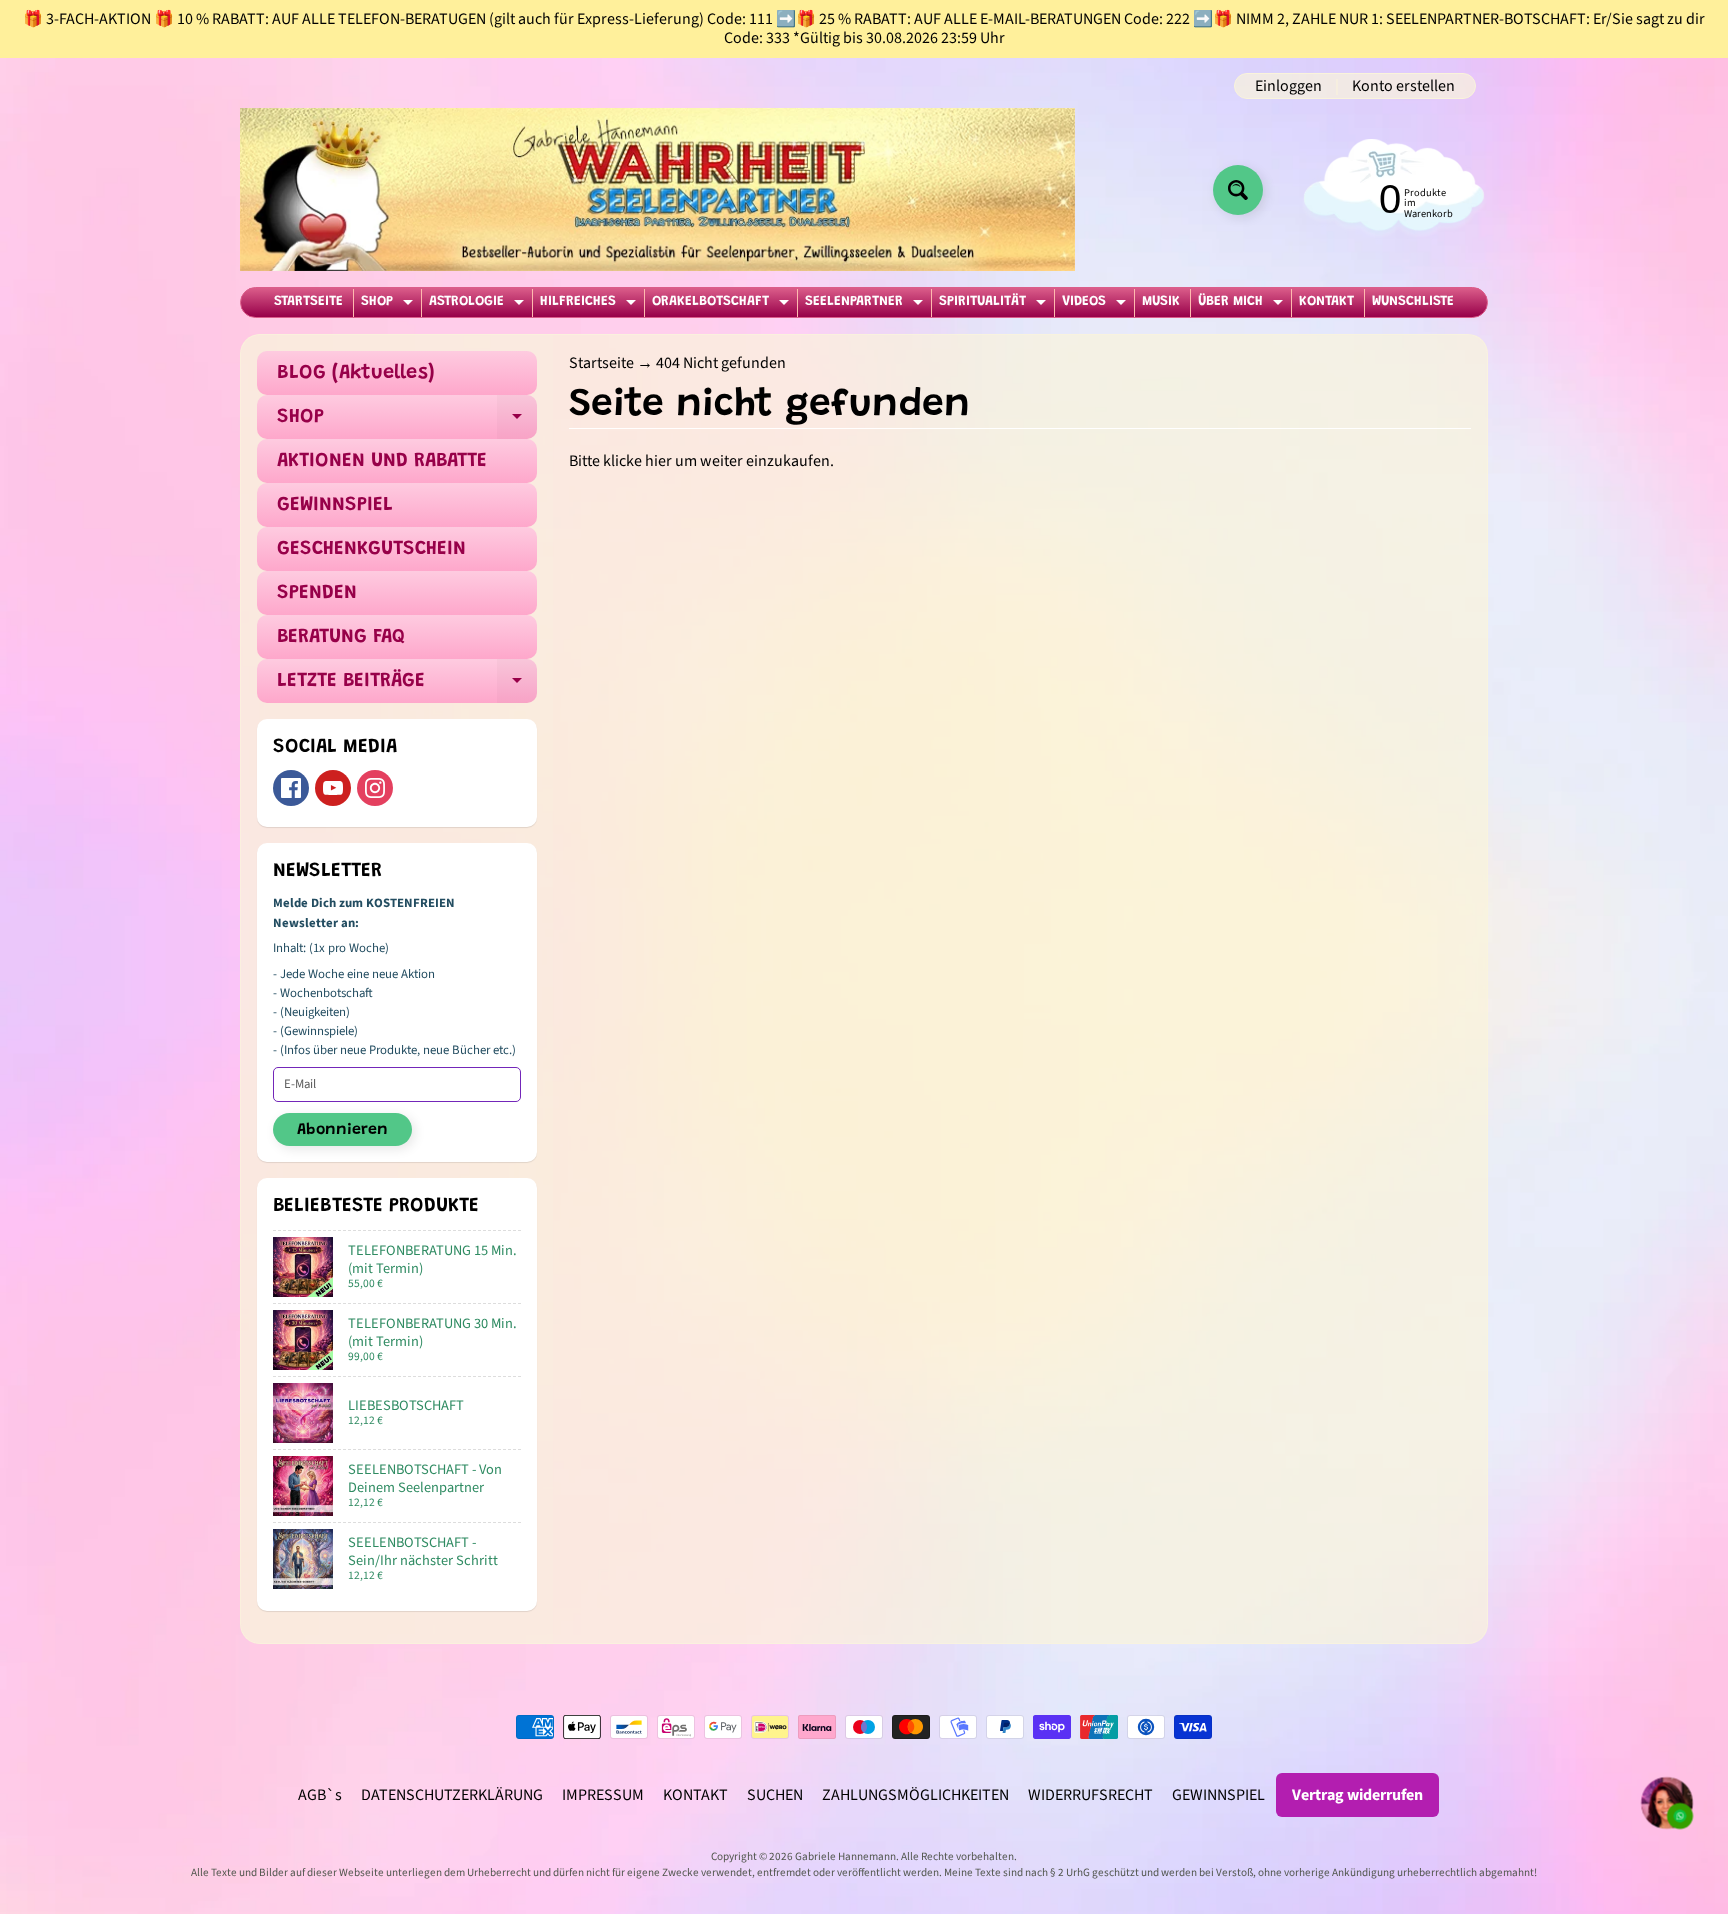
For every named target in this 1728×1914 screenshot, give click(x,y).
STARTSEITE (308, 302)
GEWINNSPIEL (335, 505)
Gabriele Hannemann (845, 1856)
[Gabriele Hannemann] (657, 189)
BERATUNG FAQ (341, 637)
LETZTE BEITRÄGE (407, 687)
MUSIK (1161, 302)
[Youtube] (333, 788)
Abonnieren (342, 1130)
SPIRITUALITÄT (995, 305)
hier (658, 461)
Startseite (601, 363)
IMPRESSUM (603, 1795)
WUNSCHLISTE (1413, 302)
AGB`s (320, 1795)
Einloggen (1288, 86)
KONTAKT (1326, 302)
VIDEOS (1096, 305)
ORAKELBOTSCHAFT (723, 305)
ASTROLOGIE (479, 305)
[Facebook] (291, 788)
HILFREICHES (590, 305)
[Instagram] (375, 788)
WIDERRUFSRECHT (1090, 1795)
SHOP (389, 305)
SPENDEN (317, 593)
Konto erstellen (1403, 86)
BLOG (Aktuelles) (356, 373)
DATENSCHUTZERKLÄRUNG (452, 1795)
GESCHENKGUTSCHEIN (371, 549)
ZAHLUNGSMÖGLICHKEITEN (915, 1795)
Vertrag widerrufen (1357, 1795)
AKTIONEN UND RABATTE (382, 461)
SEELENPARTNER (866, 305)
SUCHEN (775, 1795)
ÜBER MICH (1243, 305)
